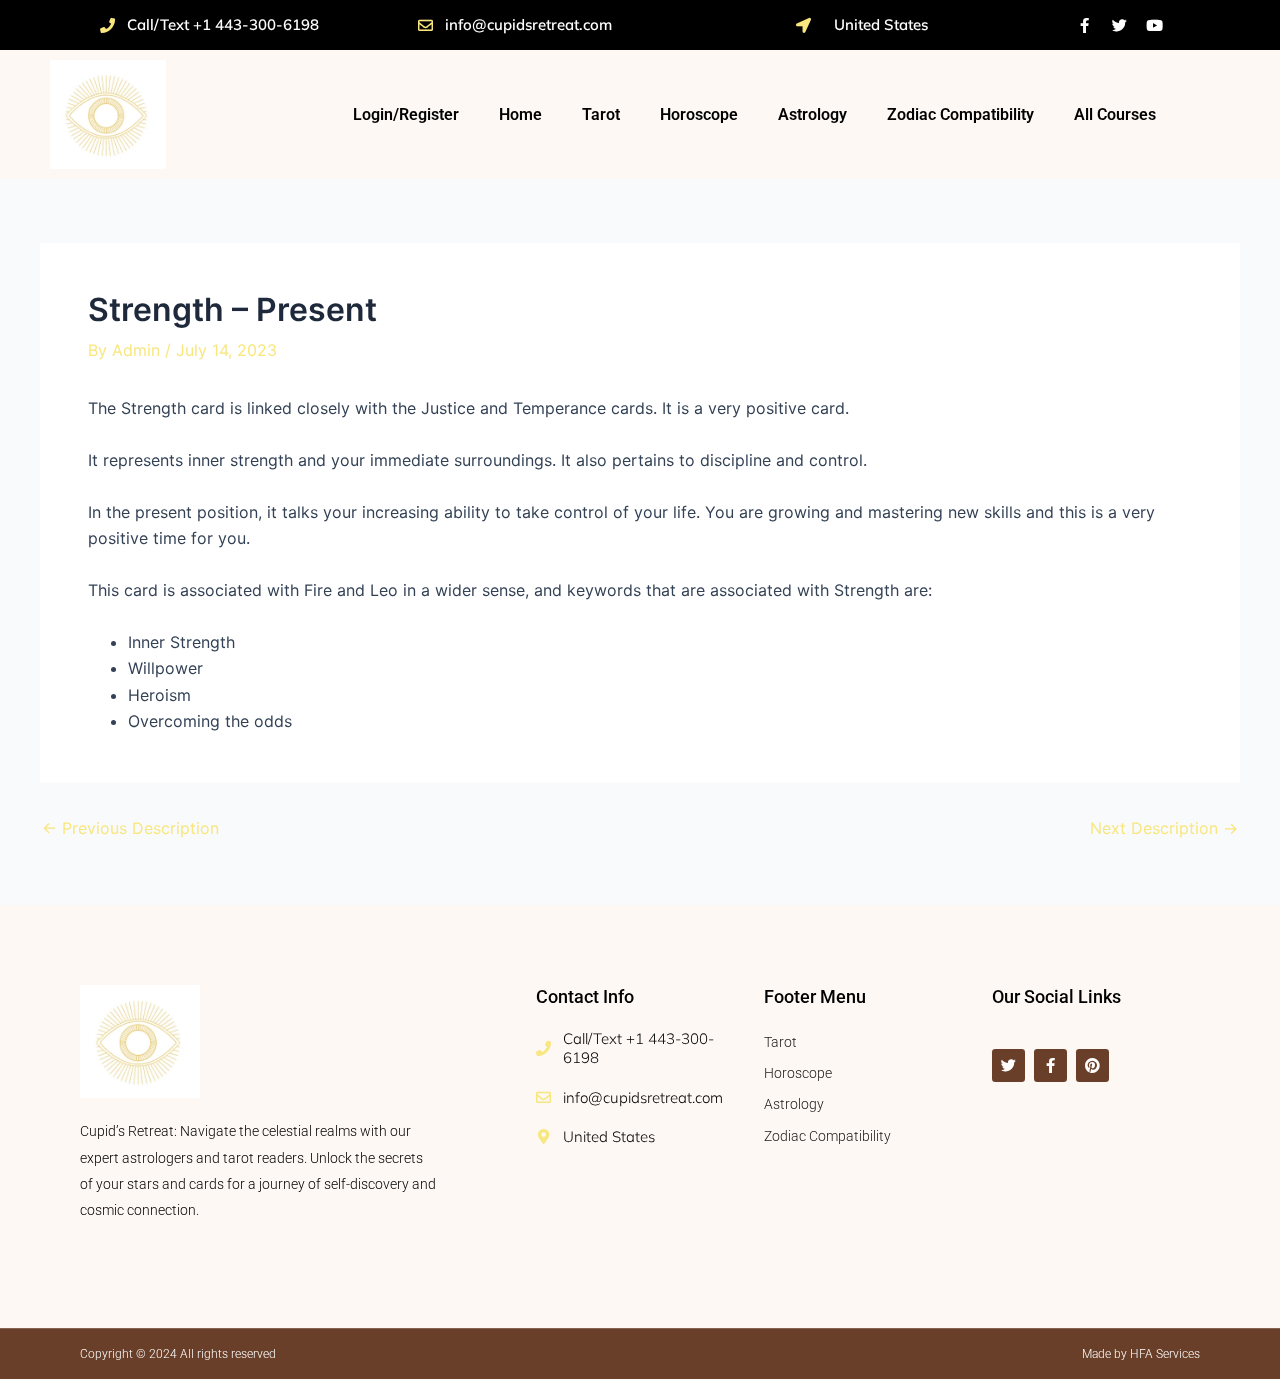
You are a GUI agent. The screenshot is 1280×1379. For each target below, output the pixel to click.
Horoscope (699, 114)
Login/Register (406, 114)
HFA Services (1165, 1354)
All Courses (1115, 114)
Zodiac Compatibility (960, 114)
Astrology (812, 114)
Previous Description (130, 828)
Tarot (601, 114)
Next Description (1164, 828)
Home (520, 114)
